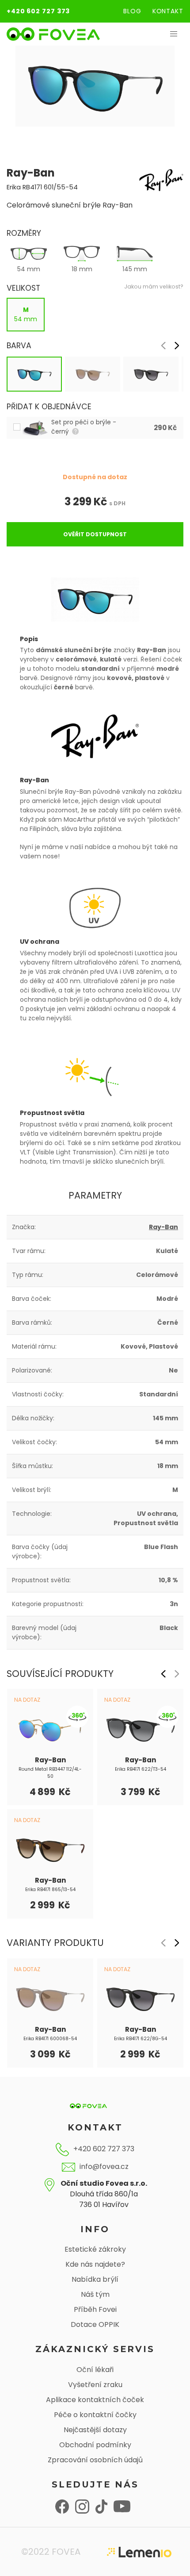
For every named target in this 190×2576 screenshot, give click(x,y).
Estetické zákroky (95, 2249)
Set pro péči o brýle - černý (84, 427)
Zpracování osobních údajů (95, 2460)
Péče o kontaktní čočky (95, 2415)
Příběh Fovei (95, 2309)
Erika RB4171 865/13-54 (50, 1890)
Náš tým (95, 2294)
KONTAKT (168, 11)
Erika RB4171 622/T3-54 (141, 1769)
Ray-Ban (163, 1227)
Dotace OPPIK (95, 2324)
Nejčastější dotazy (95, 2430)
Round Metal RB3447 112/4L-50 (50, 1773)
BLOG (132, 11)
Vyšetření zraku (95, 2385)
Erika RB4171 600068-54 (50, 2038)
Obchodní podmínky (95, 2445)
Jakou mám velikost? (154, 286)
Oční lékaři (95, 2370)
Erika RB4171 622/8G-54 (141, 2038)
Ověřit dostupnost (95, 534)
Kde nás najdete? (95, 2264)
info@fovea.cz (104, 2167)
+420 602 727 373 (38, 11)
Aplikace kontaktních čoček (95, 2400)
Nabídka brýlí (95, 2279)
